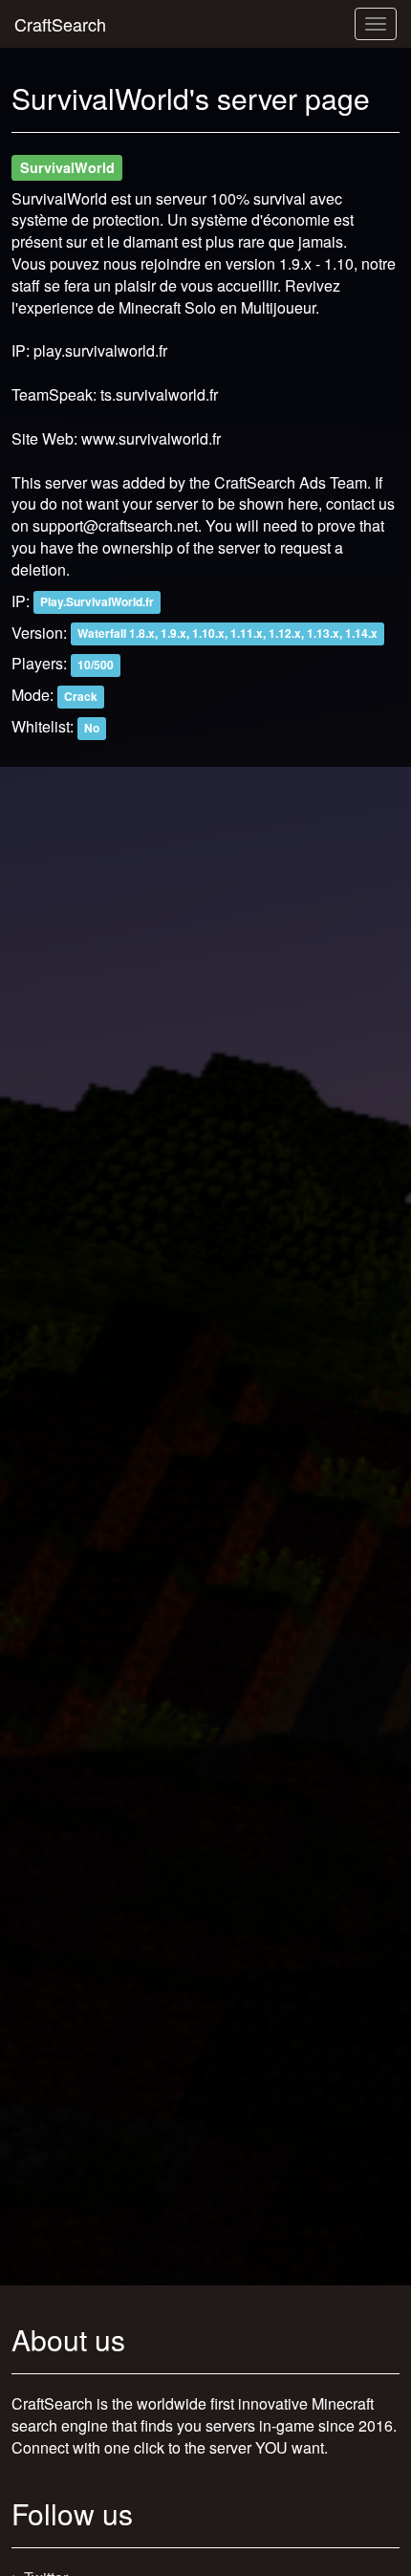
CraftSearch (60, 24)
